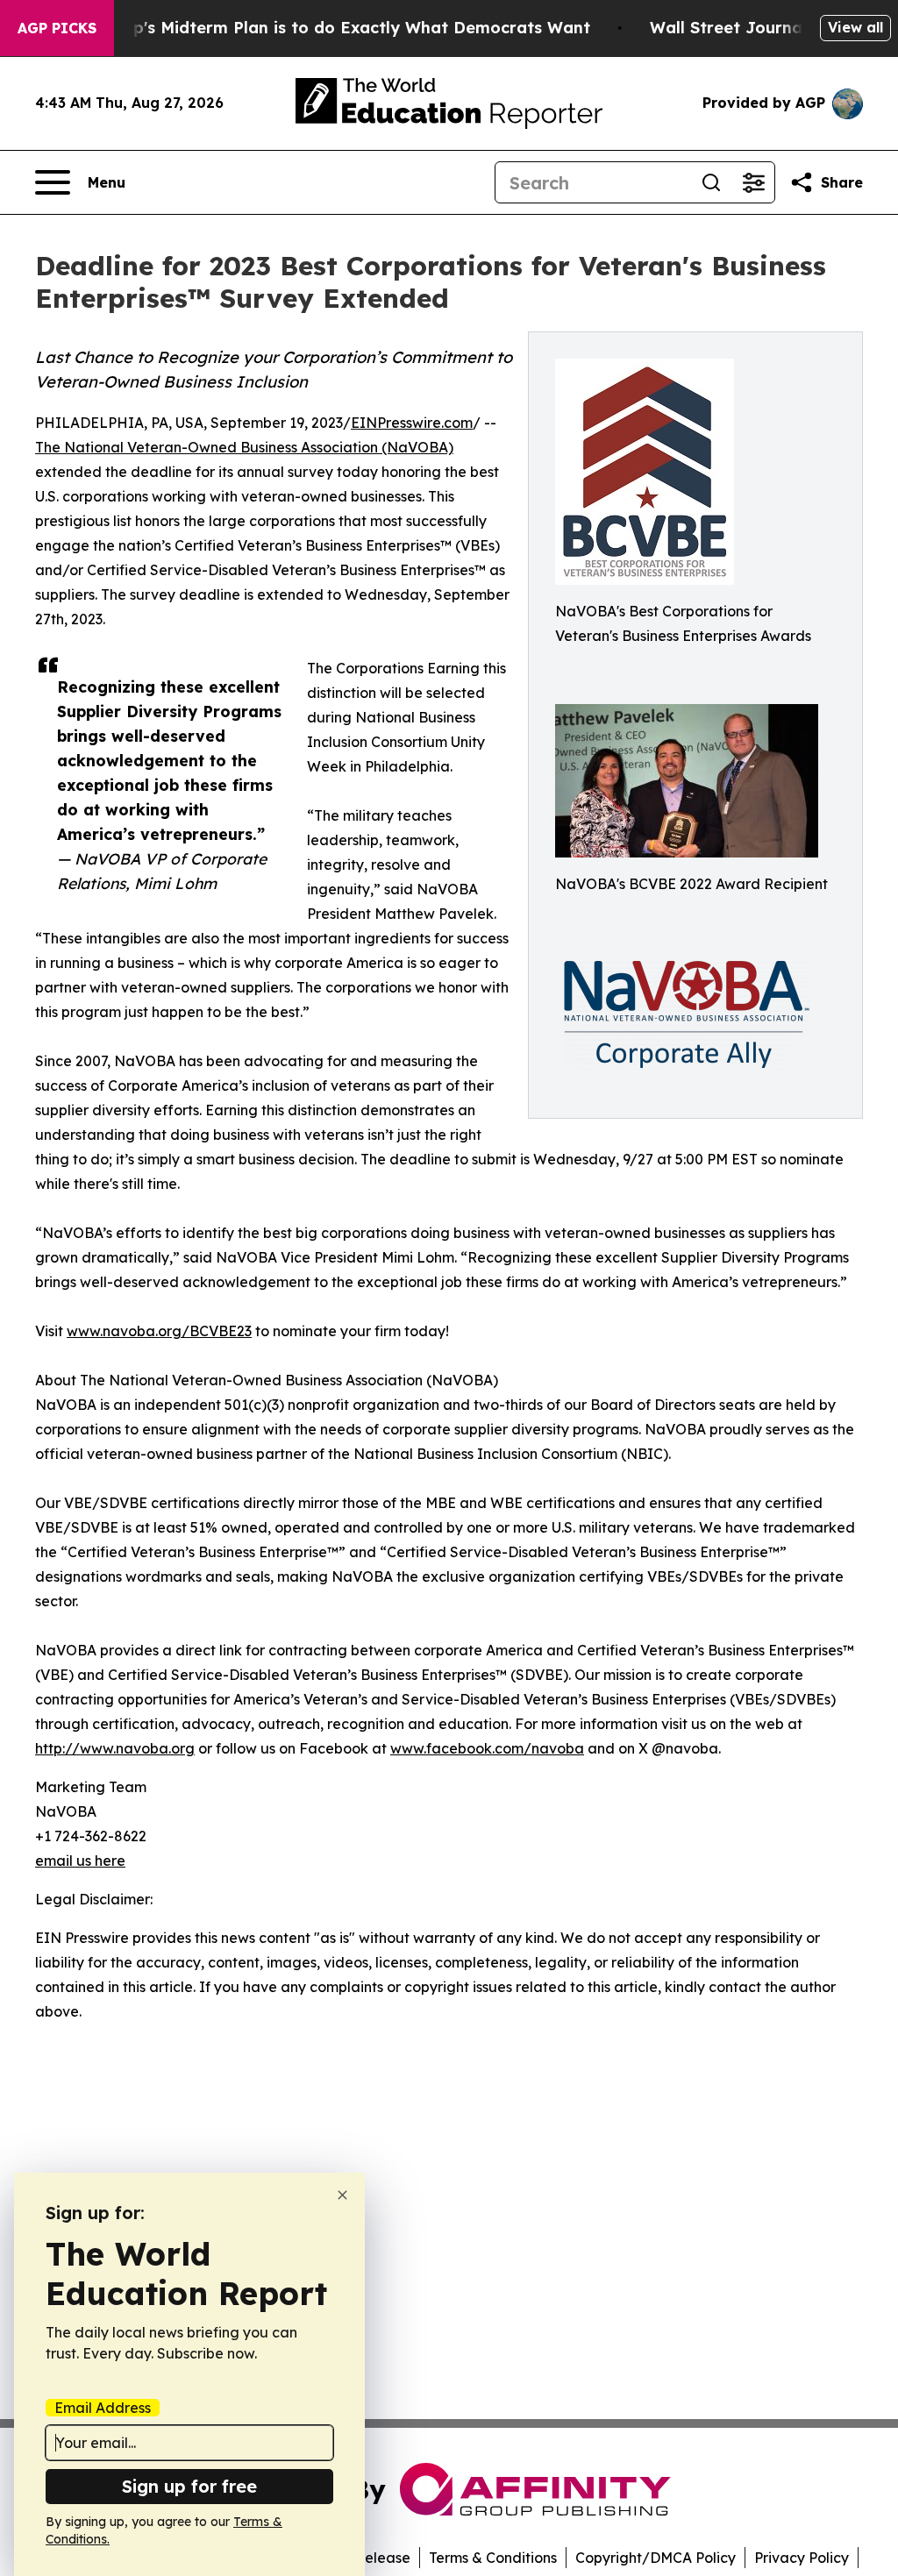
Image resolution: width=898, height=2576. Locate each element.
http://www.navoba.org (115, 1748)
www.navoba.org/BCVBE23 (159, 1331)
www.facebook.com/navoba (487, 1748)
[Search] (711, 182)
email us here (80, 1861)
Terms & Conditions (493, 2558)
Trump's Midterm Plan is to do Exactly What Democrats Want (341, 28)
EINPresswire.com (412, 423)
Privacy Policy (802, 2558)
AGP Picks (57, 28)
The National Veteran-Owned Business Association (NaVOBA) (244, 447)
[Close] (342, 2195)
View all (855, 27)
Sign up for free (189, 2486)
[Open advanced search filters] (753, 182)
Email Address (103, 2408)
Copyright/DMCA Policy (656, 2558)
